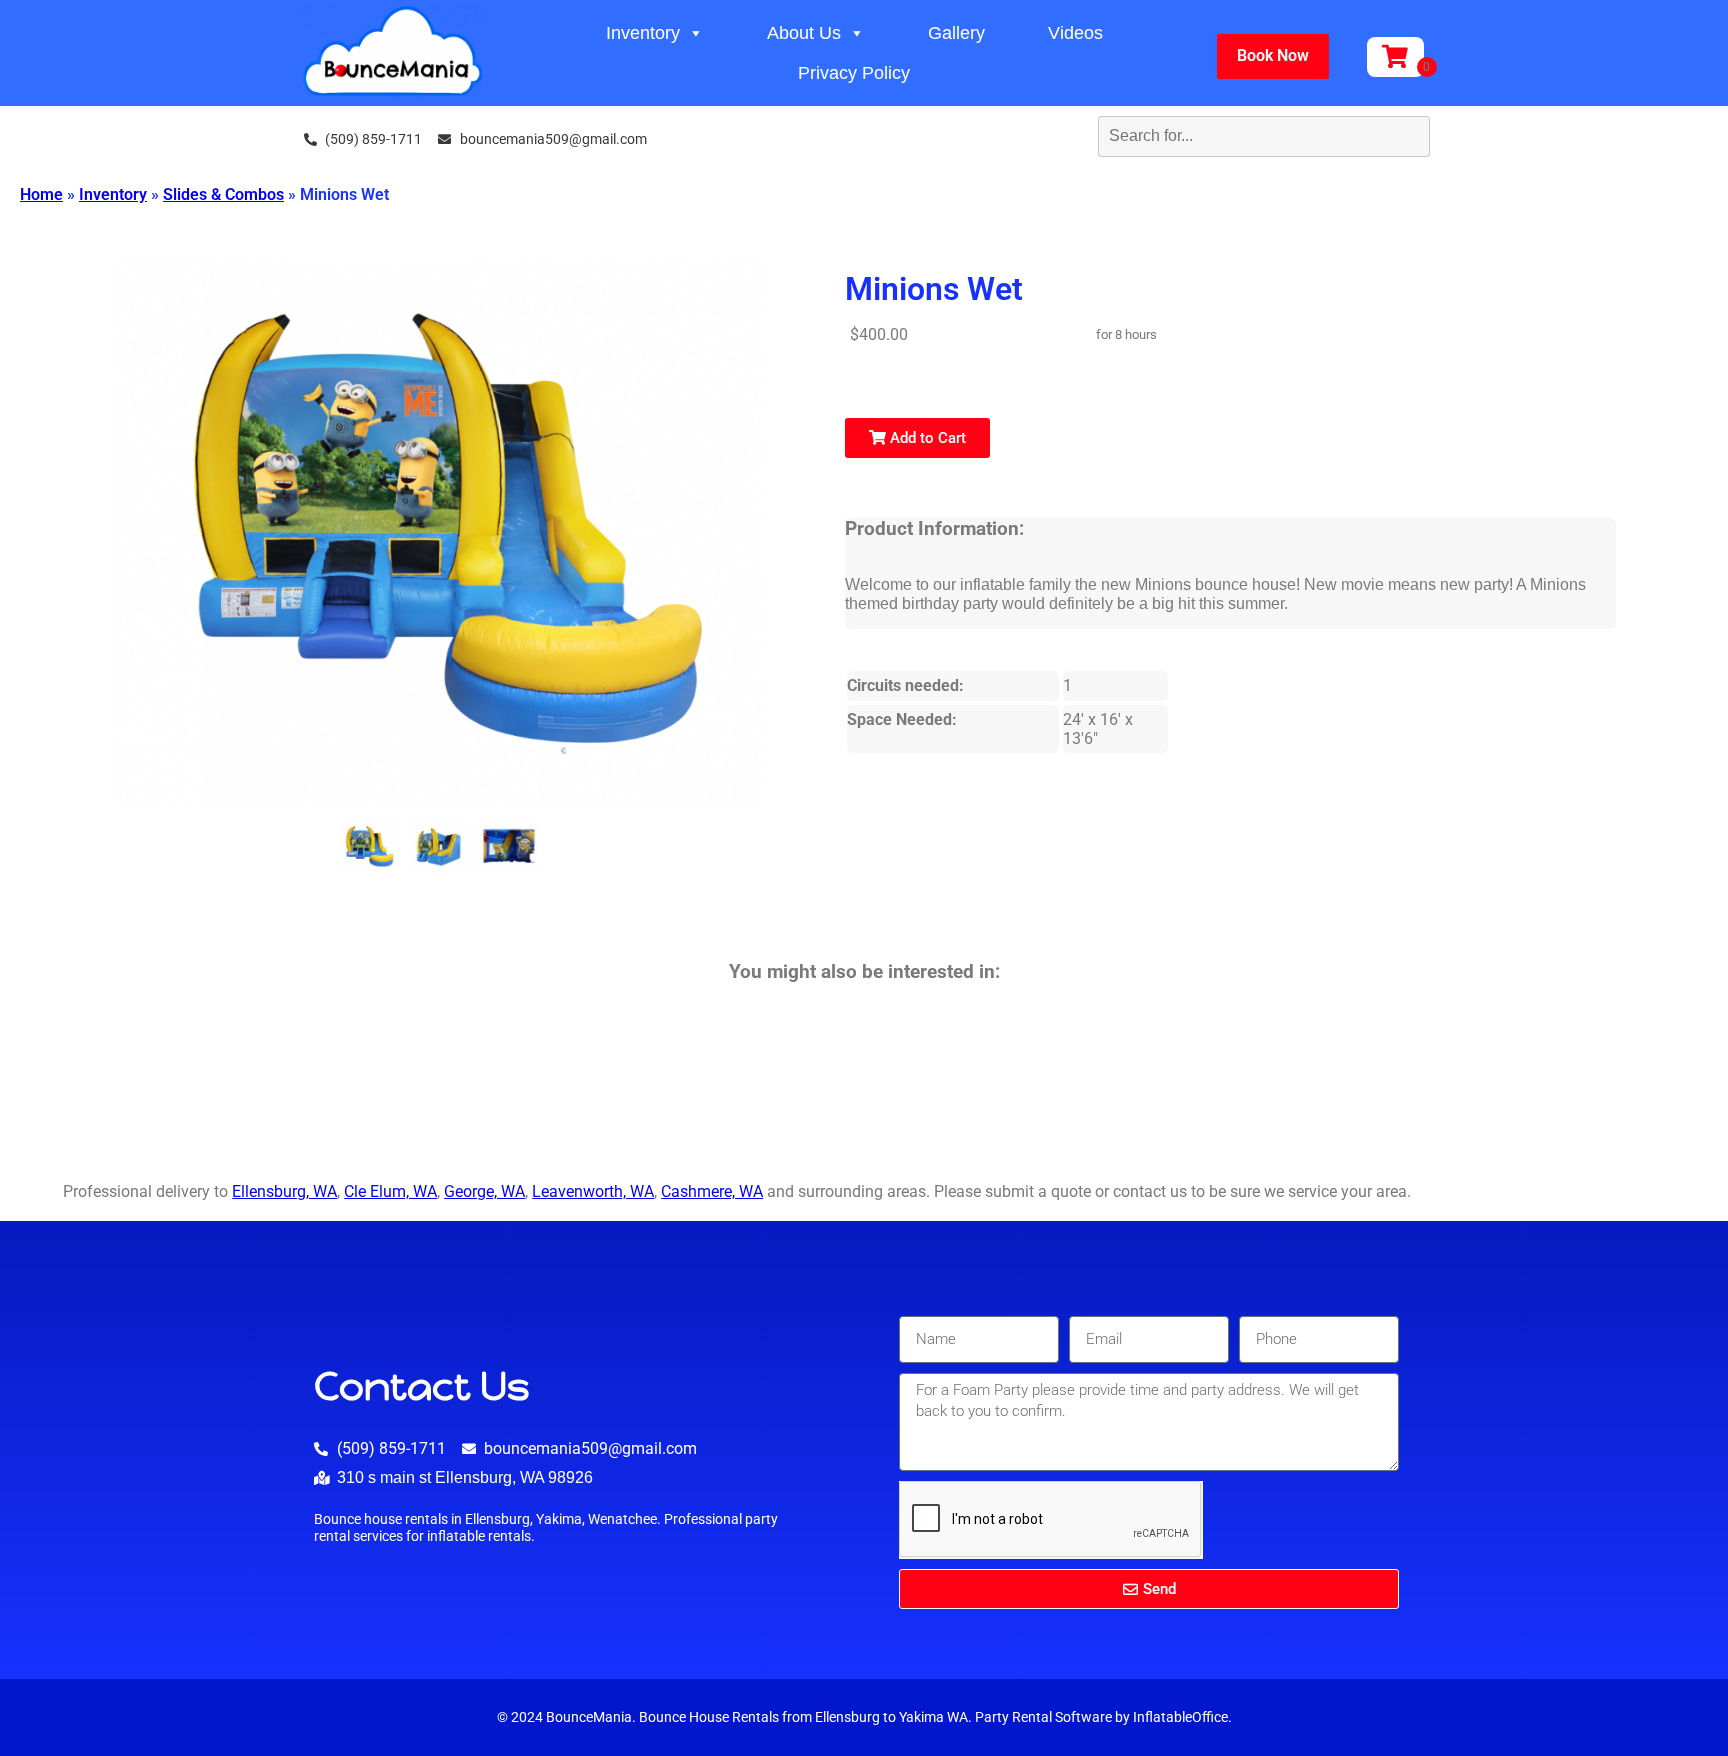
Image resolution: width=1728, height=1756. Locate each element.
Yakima (921, 1717)
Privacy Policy (854, 73)
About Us (804, 33)
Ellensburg (847, 1717)
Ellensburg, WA (284, 1191)
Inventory (643, 33)
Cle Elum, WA (390, 1191)
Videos (1075, 33)
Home (41, 194)
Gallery (956, 33)
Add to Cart (926, 438)
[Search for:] (1221, 135)
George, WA (484, 1191)
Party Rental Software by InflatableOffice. (1103, 1717)
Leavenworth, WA (593, 1191)
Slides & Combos (223, 194)
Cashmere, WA (712, 1191)
